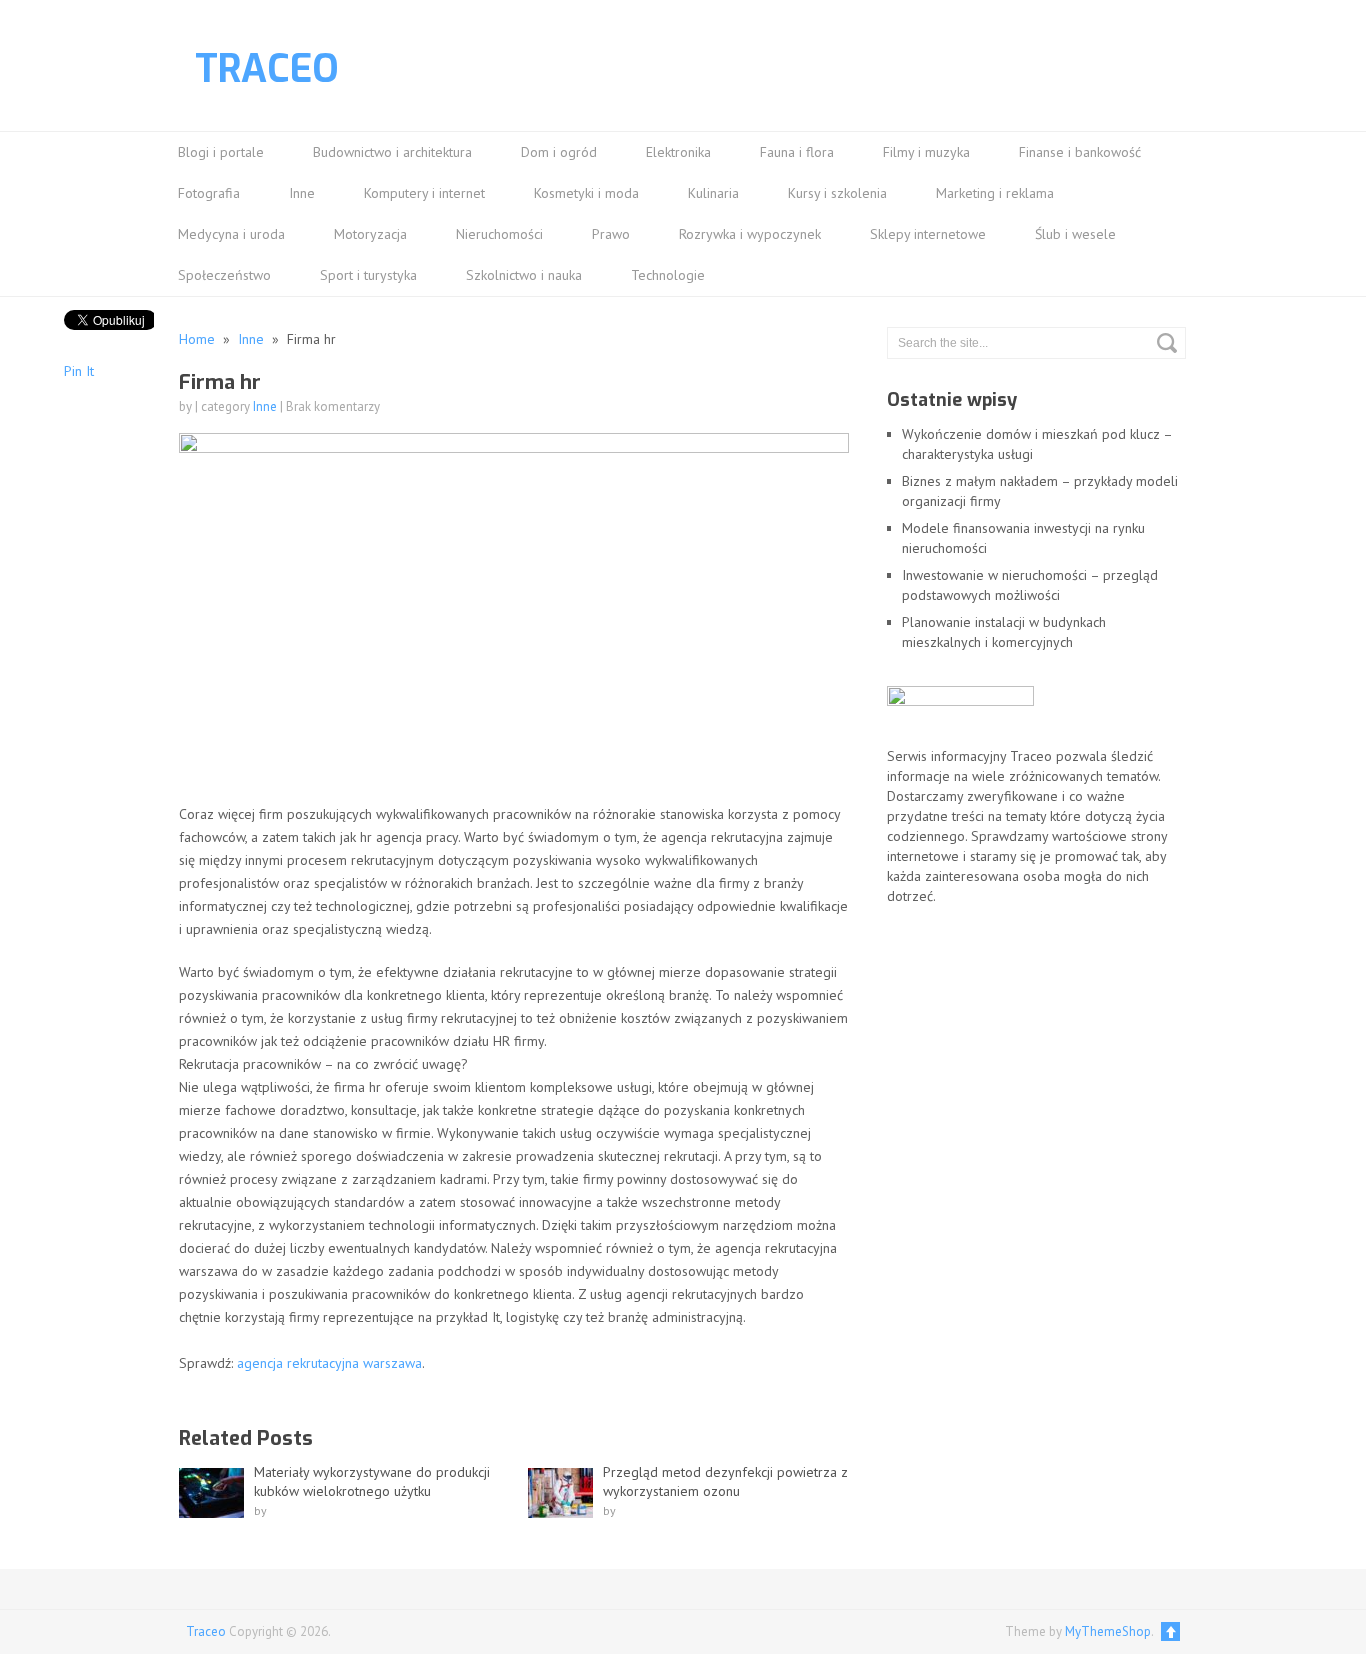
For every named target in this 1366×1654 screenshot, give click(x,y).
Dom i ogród (559, 152)
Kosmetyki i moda (586, 193)
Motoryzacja (370, 234)
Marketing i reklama (995, 193)
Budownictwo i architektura (392, 152)
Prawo (611, 234)
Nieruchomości (499, 234)
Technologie (668, 275)
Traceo (267, 69)
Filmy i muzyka (926, 152)
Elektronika (678, 152)
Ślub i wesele (1075, 234)
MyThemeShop (1108, 1631)
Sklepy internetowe (928, 234)
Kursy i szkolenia (837, 193)
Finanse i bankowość (1080, 152)
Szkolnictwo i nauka (524, 275)
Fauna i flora (797, 152)
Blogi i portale (221, 152)
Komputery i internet (424, 193)
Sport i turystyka (368, 275)
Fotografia (209, 193)
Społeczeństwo (224, 275)
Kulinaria (713, 193)
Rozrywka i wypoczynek (750, 234)
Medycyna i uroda (231, 234)
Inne (302, 193)
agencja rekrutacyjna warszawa (329, 1363)
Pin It (79, 371)
